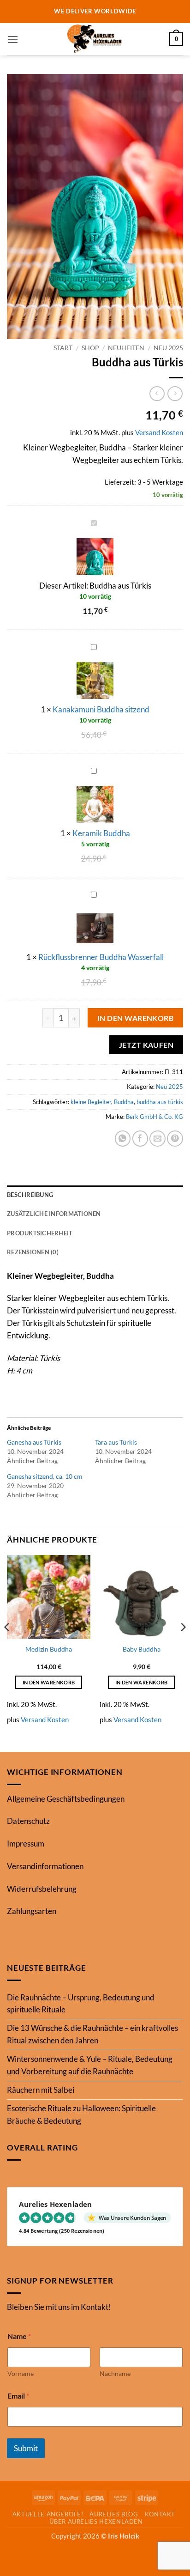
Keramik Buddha (101, 833)
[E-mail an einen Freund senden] (157, 1139)
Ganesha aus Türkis (34, 1442)
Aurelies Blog (114, 2514)
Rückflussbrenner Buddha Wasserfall (101, 957)
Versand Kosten (159, 432)
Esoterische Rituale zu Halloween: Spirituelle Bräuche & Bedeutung (81, 2114)
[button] (13, 39)
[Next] (183, 1646)
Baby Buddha (142, 1649)
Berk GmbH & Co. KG (154, 1117)
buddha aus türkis (160, 1102)
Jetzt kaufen (146, 1045)
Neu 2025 (168, 348)
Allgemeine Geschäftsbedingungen (66, 1799)
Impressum (26, 1844)
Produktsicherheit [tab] (40, 1233)
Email (18, 2396)
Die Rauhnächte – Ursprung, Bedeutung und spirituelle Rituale (81, 2004)
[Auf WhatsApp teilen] (123, 1139)
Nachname (115, 2373)
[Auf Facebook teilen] (140, 1139)
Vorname (21, 2373)
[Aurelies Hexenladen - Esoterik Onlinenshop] (95, 39)
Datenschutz (28, 1821)
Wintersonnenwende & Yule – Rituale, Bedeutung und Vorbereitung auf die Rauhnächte (90, 2065)
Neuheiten (126, 348)
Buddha (124, 1102)
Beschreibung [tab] (30, 1195)
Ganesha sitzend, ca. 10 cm (45, 1476)
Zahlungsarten (32, 1911)
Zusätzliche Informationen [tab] (54, 1214)
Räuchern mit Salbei (41, 2090)
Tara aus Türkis (116, 1442)
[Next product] (157, 394)
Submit (26, 2448)
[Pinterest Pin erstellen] (175, 1139)
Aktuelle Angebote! (48, 2514)
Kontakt (160, 2514)
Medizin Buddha (49, 1649)
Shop (90, 348)
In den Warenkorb (136, 1018)
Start (63, 348)
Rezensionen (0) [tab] (33, 1252)
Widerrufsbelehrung (42, 1889)
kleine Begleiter (91, 1102)
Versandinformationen (45, 1866)
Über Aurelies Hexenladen (96, 2521)
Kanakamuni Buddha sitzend (101, 709)
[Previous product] (175, 394)
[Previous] (7, 1646)
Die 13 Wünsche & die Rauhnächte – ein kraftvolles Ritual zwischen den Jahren (92, 2034)
